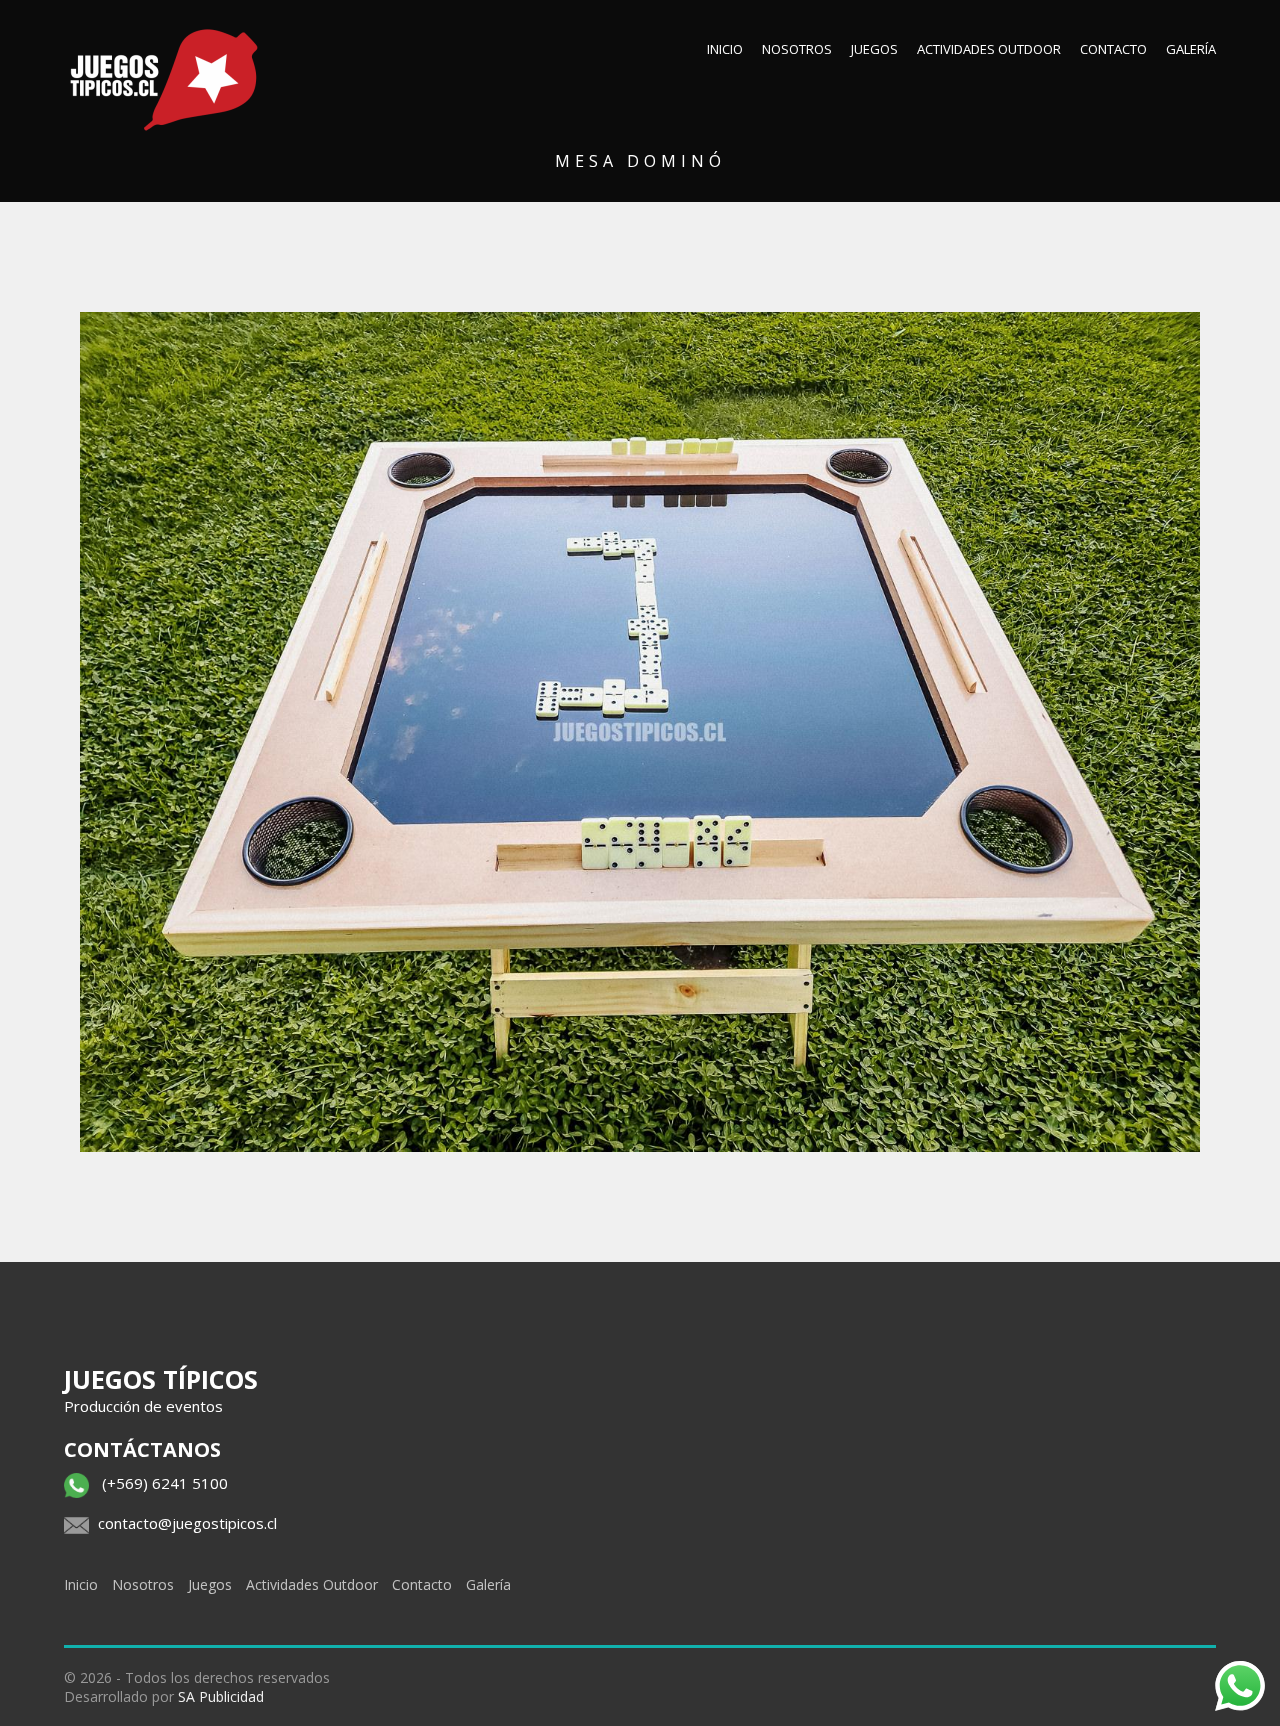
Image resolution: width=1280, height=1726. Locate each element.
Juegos (874, 49)
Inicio (725, 49)
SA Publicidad (221, 1696)
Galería (1191, 49)
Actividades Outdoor (989, 49)
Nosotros (797, 49)
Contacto (1113, 49)
